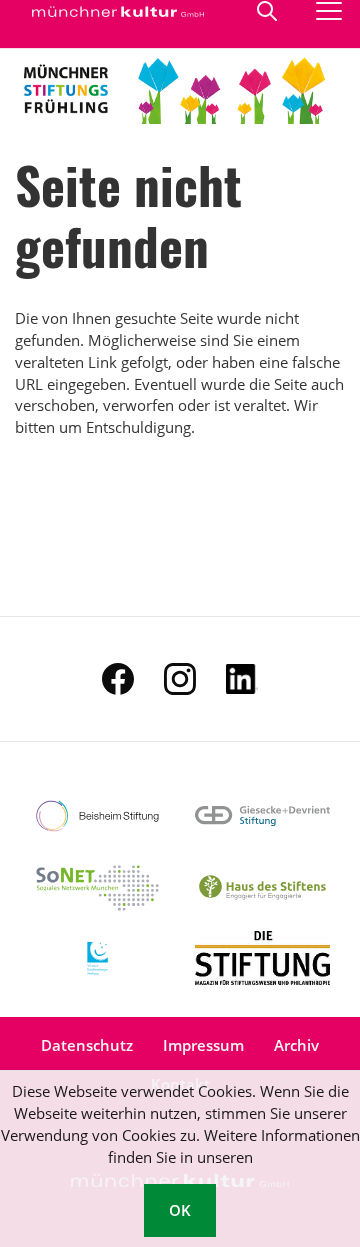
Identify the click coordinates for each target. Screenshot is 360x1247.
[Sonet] (97, 887)
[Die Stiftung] (262, 958)
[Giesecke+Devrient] (262, 816)
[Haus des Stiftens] (262, 887)
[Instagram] (180, 679)
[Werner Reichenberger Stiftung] (97, 958)
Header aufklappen (268, 11)
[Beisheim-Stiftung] (97, 816)
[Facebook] (118, 679)
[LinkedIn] (242, 679)
